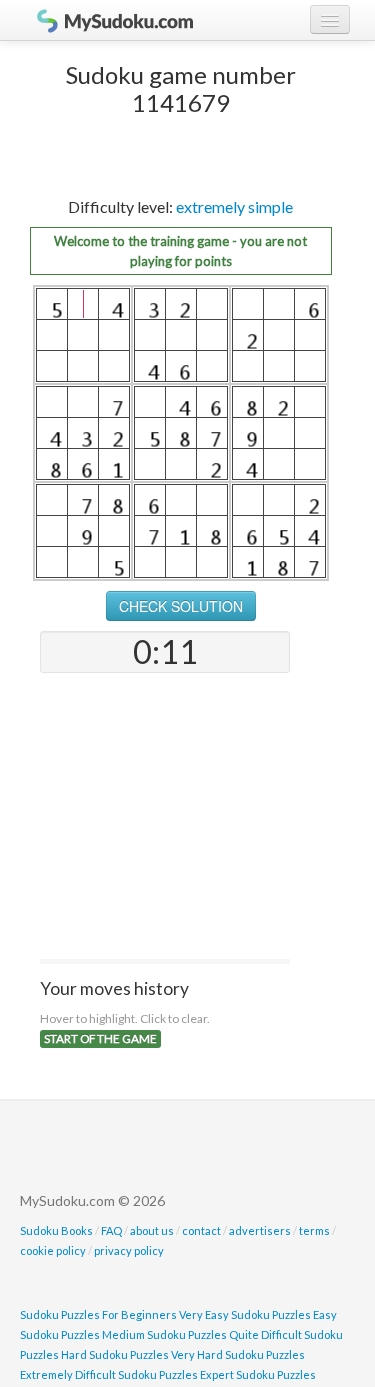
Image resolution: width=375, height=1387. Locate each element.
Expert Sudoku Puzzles (258, 1374)
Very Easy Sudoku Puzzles (245, 1314)
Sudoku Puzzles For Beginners (98, 1314)
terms (314, 1230)
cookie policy (53, 1250)
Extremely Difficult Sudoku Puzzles (109, 1374)
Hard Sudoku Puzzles (115, 1354)
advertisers (260, 1230)
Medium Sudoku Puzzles (164, 1334)
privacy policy (129, 1250)
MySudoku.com (105, 20)
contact (201, 1230)
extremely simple (234, 206)
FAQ (111, 1230)
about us (152, 1230)
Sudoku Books (56, 1230)
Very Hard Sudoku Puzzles (238, 1354)
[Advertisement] (165, 818)
